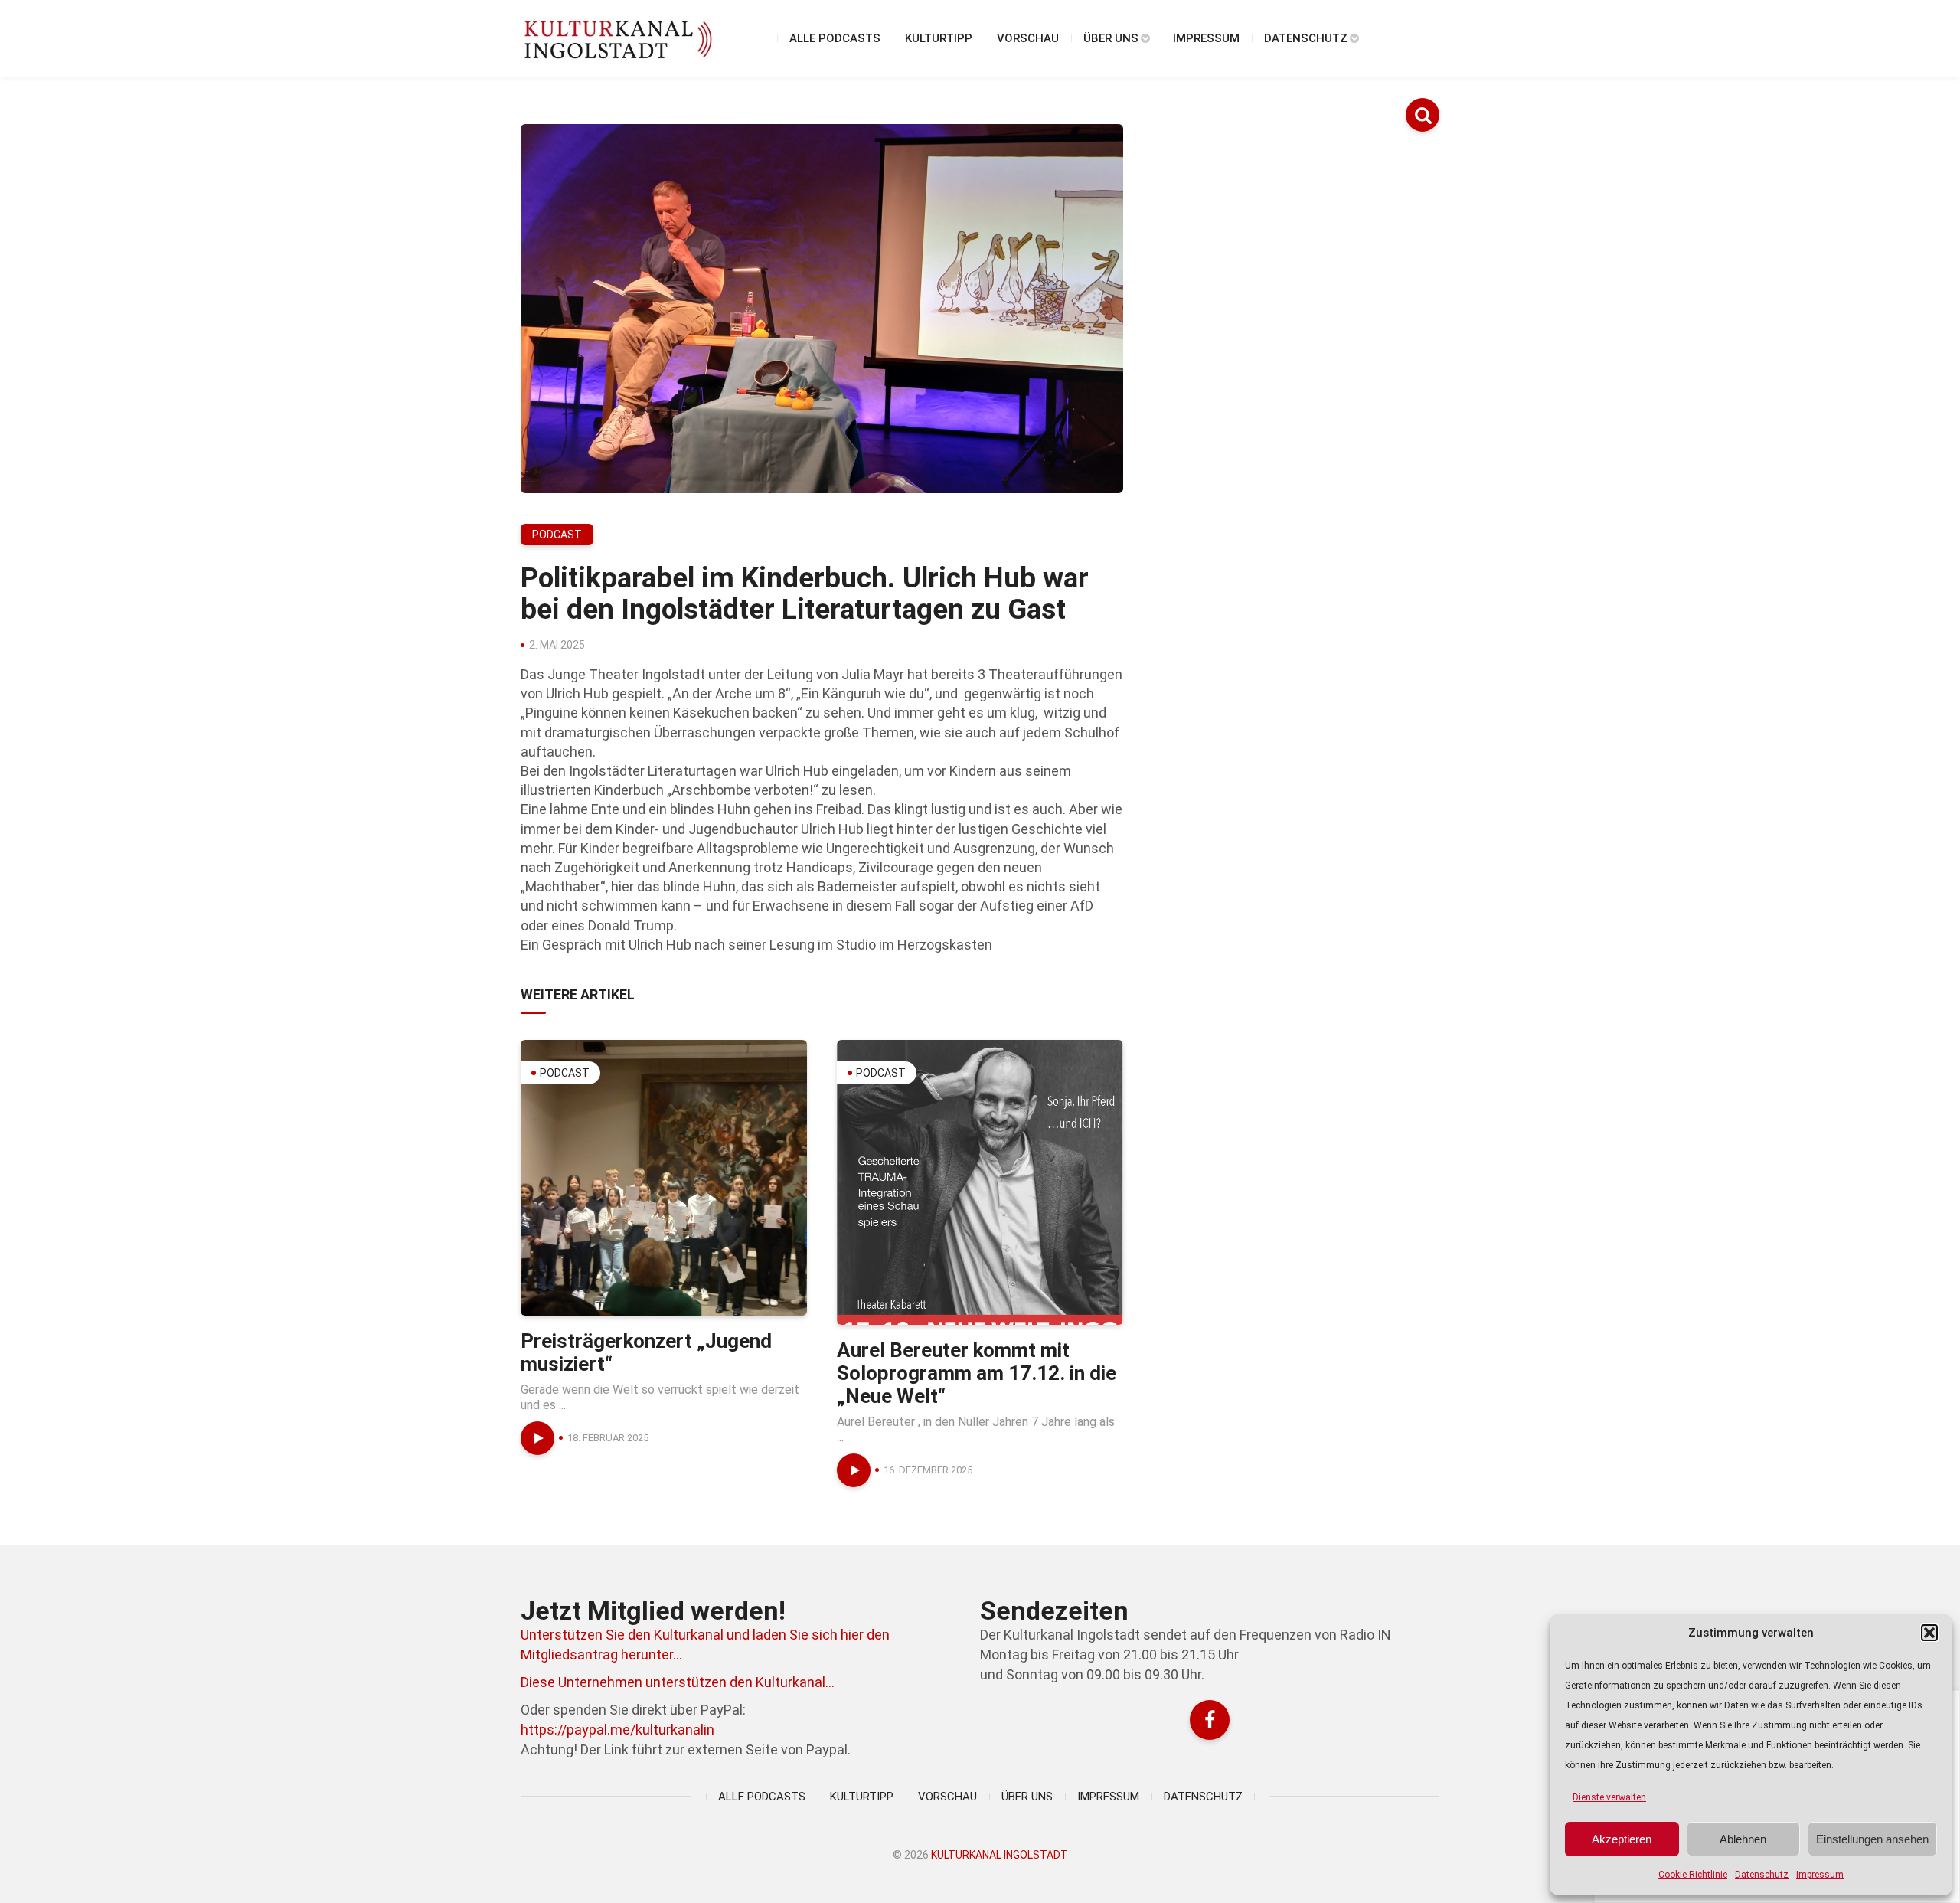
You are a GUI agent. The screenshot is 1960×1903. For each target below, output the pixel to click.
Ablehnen (1743, 1839)
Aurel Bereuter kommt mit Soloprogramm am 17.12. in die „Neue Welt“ (977, 1373)
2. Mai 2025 (557, 645)
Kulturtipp (939, 38)
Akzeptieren (1622, 1839)
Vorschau (1028, 38)
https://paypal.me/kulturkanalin (617, 1730)
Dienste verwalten (1609, 1797)
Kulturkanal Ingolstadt (1000, 1855)
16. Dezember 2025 (928, 1470)
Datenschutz (1762, 1875)
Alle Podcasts (835, 38)
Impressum (1820, 1875)
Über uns (1111, 38)
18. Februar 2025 (608, 1438)
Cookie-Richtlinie (1693, 1875)
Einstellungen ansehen (1872, 1839)
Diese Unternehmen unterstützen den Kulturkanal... (678, 1682)
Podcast (557, 535)
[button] (1929, 1633)
